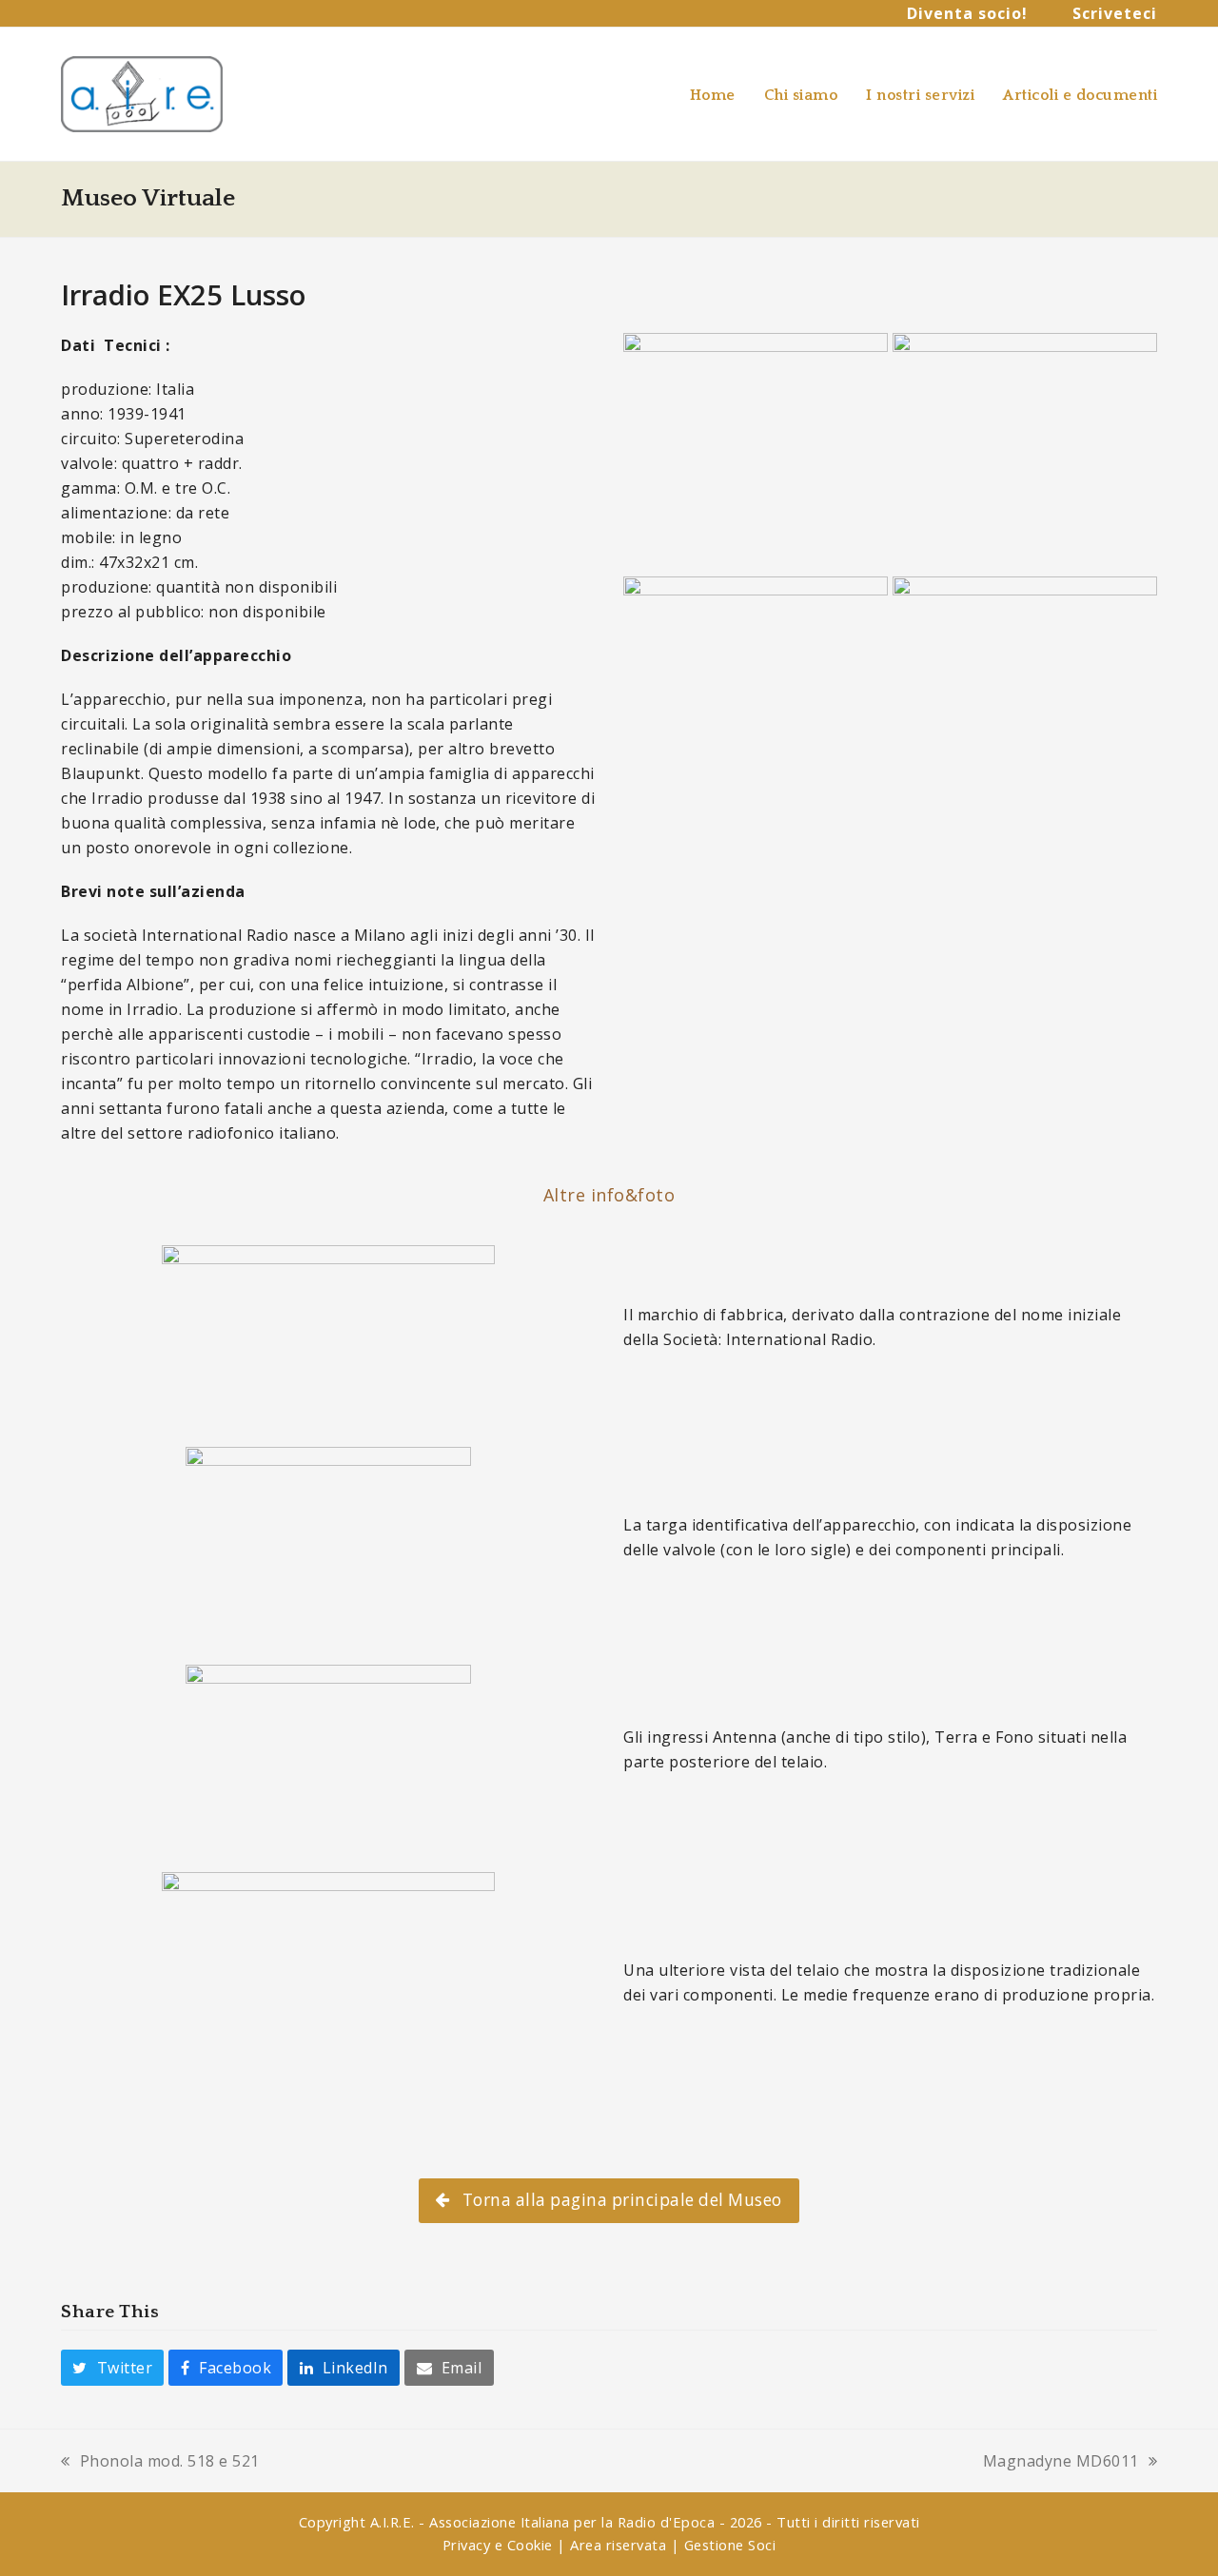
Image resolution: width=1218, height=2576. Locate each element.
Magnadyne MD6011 (1061, 2462)
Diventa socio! (967, 13)
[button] (112, 2368)
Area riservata (618, 2545)
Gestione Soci (730, 2545)
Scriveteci (1115, 13)
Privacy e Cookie (498, 2545)
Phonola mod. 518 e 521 (160, 2462)
